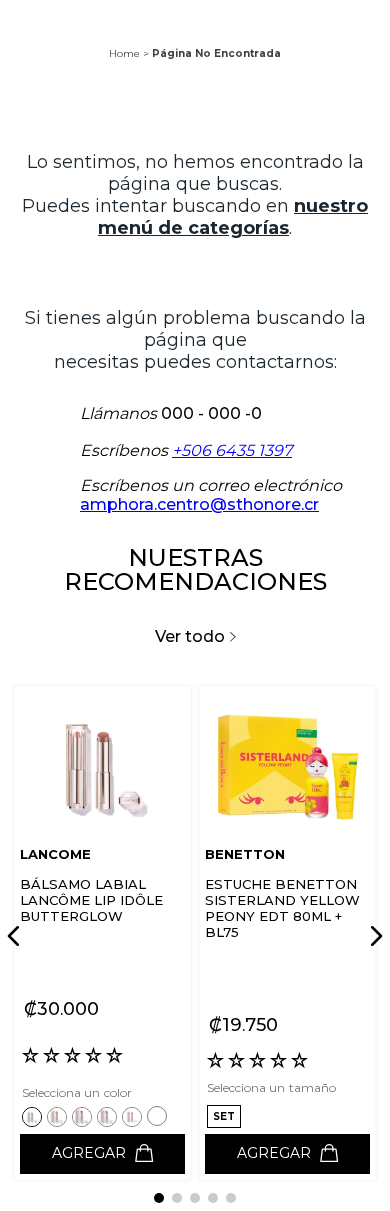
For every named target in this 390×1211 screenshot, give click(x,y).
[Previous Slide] (17, 936)
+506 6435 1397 (232, 450)
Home (124, 53)
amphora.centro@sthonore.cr (199, 504)
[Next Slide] (373, 936)
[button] (34, 1116)
